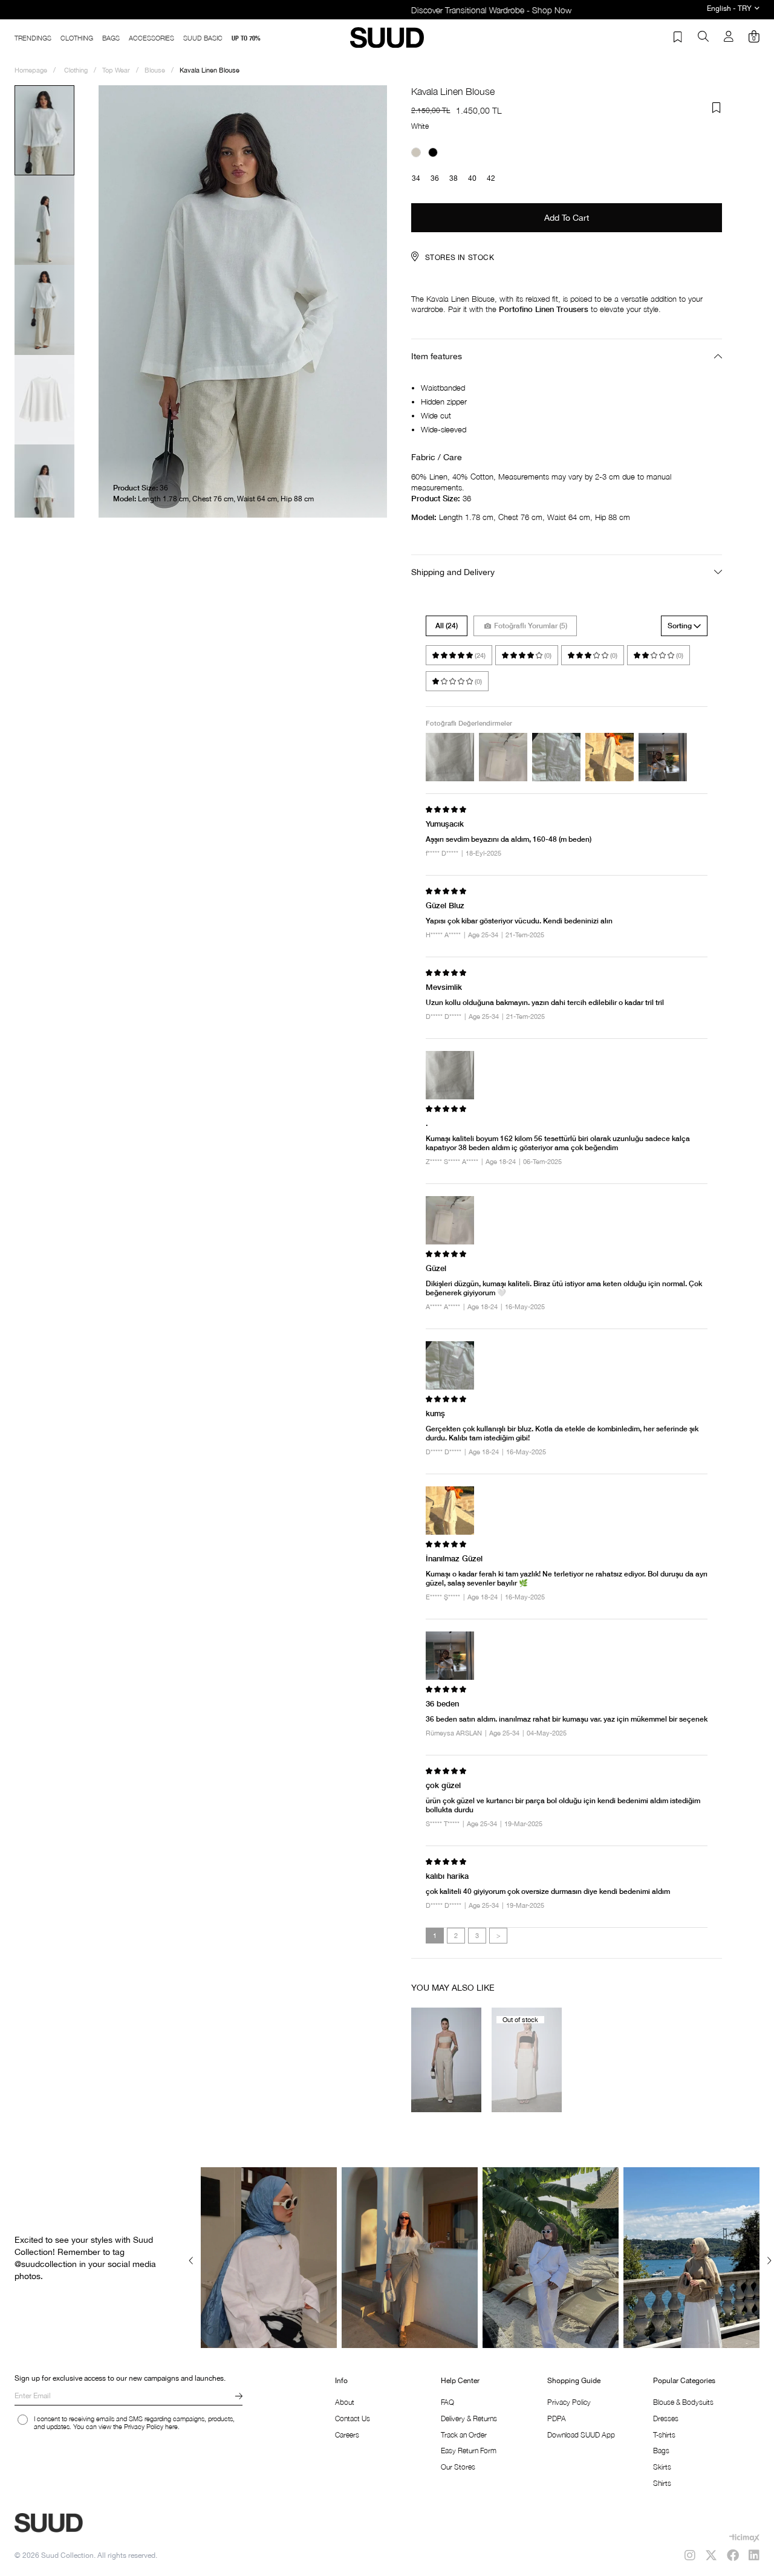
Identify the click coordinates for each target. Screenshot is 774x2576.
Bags (661, 2451)
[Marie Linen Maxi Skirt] (527, 2060)
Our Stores (458, 2467)
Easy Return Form (469, 2451)
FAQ (447, 2402)
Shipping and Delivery (453, 572)
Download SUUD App (581, 2435)
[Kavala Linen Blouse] (416, 152)
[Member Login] (729, 37)
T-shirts (664, 2435)
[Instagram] (690, 2555)
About (345, 2402)
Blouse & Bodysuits (683, 2402)
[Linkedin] (754, 2555)
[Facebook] (733, 2555)
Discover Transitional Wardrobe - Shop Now (387, 10)
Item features (437, 356)
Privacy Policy (569, 2402)
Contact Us (353, 2418)
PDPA (557, 2418)
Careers (347, 2435)
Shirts (662, 2483)
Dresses (666, 2418)
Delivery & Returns (469, 2418)
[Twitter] (711, 2555)
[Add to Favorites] (717, 108)
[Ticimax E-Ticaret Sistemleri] (744, 2538)
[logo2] (91, 2523)
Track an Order (464, 2435)
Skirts (662, 2467)
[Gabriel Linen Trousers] (447, 2060)
